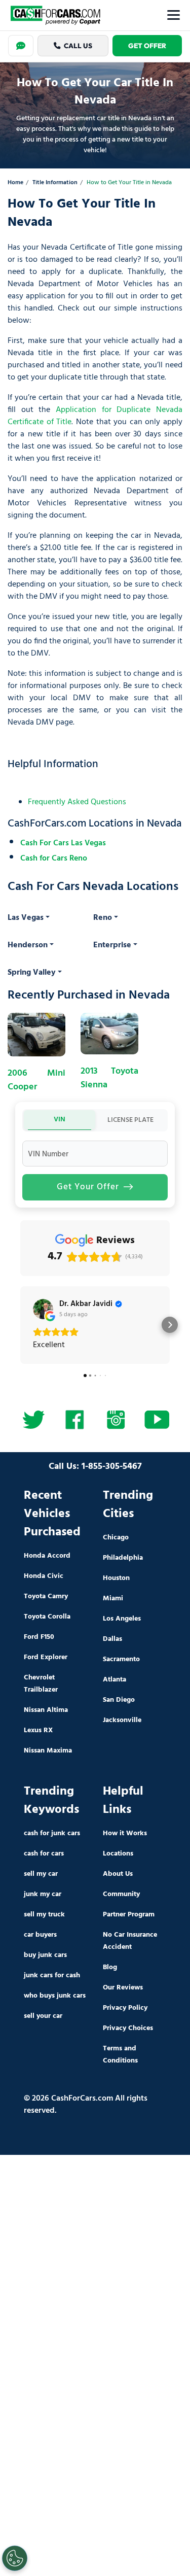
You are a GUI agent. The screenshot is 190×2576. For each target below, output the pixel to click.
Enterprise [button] (112, 945)
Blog (110, 1967)
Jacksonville (122, 1720)
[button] (20, 1325)
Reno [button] (103, 918)
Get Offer (147, 46)
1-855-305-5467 (112, 1467)
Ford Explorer (46, 1657)
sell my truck (44, 1915)
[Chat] (21, 46)
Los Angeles (122, 1619)
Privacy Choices (128, 2028)
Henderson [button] (28, 945)
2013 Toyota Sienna (109, 1078)
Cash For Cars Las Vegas (63, 843)
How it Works (125, 1833)
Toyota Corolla (47, 1617)
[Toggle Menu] (174, 15)
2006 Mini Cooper (36, 1080)
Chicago (116, 1538)
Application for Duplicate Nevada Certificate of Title (95, 416)
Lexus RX (38, 1730)
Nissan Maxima (48, 1751)
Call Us (78, 46)
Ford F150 (39, 1637)
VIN (60, 1120)
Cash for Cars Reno (54, 858)
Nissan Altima (46, 1710)
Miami (113, 1599)
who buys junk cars (55, 1996)
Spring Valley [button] (32, 973)
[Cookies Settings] (15, 2558)
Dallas (112, 1639)
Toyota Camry (46, 1596)
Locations (118, 1854)
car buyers (40, 1935)
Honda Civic (44, 1576)
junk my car (43, 1894)
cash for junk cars (52, 1833)
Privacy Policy (125, 2008)
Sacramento (121, 1659)
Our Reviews (123, 1988)
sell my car (41, 1874)
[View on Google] (43, 1309)
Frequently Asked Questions (77, 802)
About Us (118, 1874)
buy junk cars (45, 1955)
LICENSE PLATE (130, 1120)
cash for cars (44, 1854)
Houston (116, 1578)
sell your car (43, 2016)
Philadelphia (123, 1558)
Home (15, 183)
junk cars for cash (52, 1976)
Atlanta (115, 1680)
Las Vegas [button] (26, 918)
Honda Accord (47, 1556)
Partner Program (129, 1915)
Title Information (55, 183)
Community (121, 1894)
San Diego (119, 1700)
